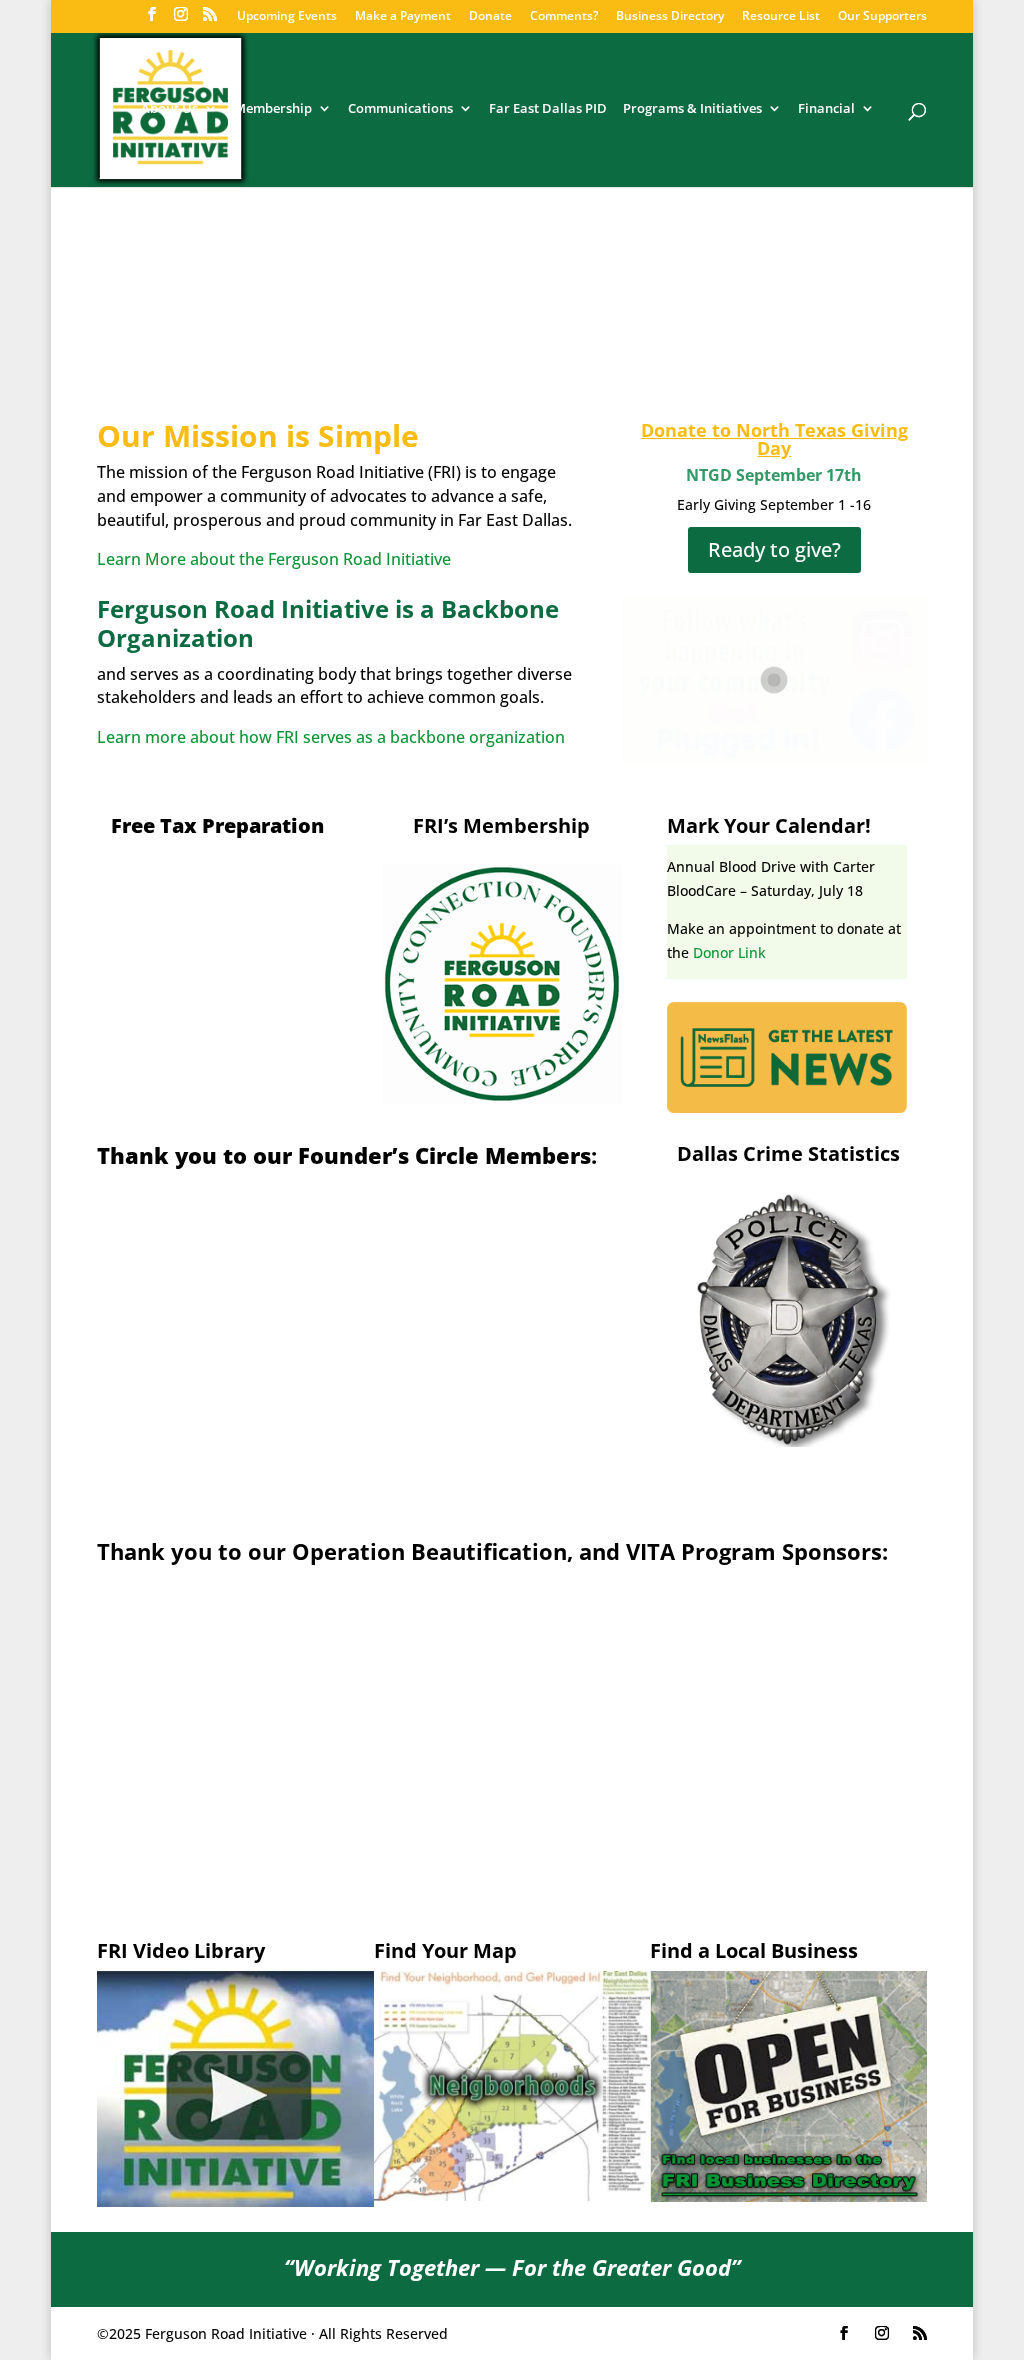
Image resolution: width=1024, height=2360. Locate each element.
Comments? (564, 17)
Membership (273, 110)
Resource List (781, 17)
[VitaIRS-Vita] (217, 980)
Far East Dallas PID (548, 110)
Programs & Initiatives (692, 110)
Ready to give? (774, 549)
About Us (169, 110)
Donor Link (729, 952)
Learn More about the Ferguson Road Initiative (274, 559)
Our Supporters (882, 17)
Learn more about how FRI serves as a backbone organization (331, 737)
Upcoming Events (287, 17)
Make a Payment (403, 17)
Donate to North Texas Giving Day (774, 439)
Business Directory (670, 17)
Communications (400, 110)
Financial (826, 110)
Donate (490, 17)
